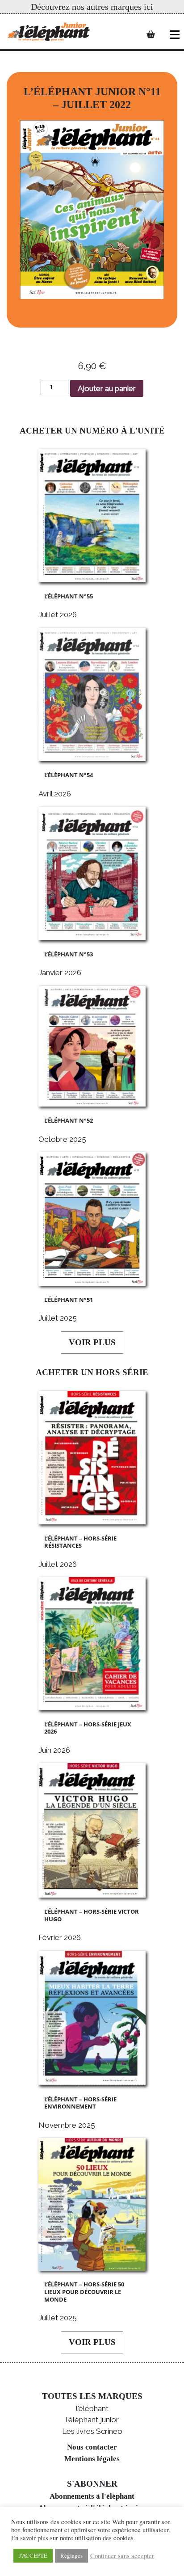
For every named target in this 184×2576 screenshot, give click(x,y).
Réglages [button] (71, 2555)
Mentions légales (92, 2459)
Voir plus (92, 1342)
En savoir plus (30, 2538)
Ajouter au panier (107, 388)
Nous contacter (92, 2447)
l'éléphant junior (92, 2420)
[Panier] (151, 34)
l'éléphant (92, 2408)
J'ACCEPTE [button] (33, 2555)
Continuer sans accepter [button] (122, 2556)
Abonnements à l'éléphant (92, 2496)
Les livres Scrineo (92, 2431)
